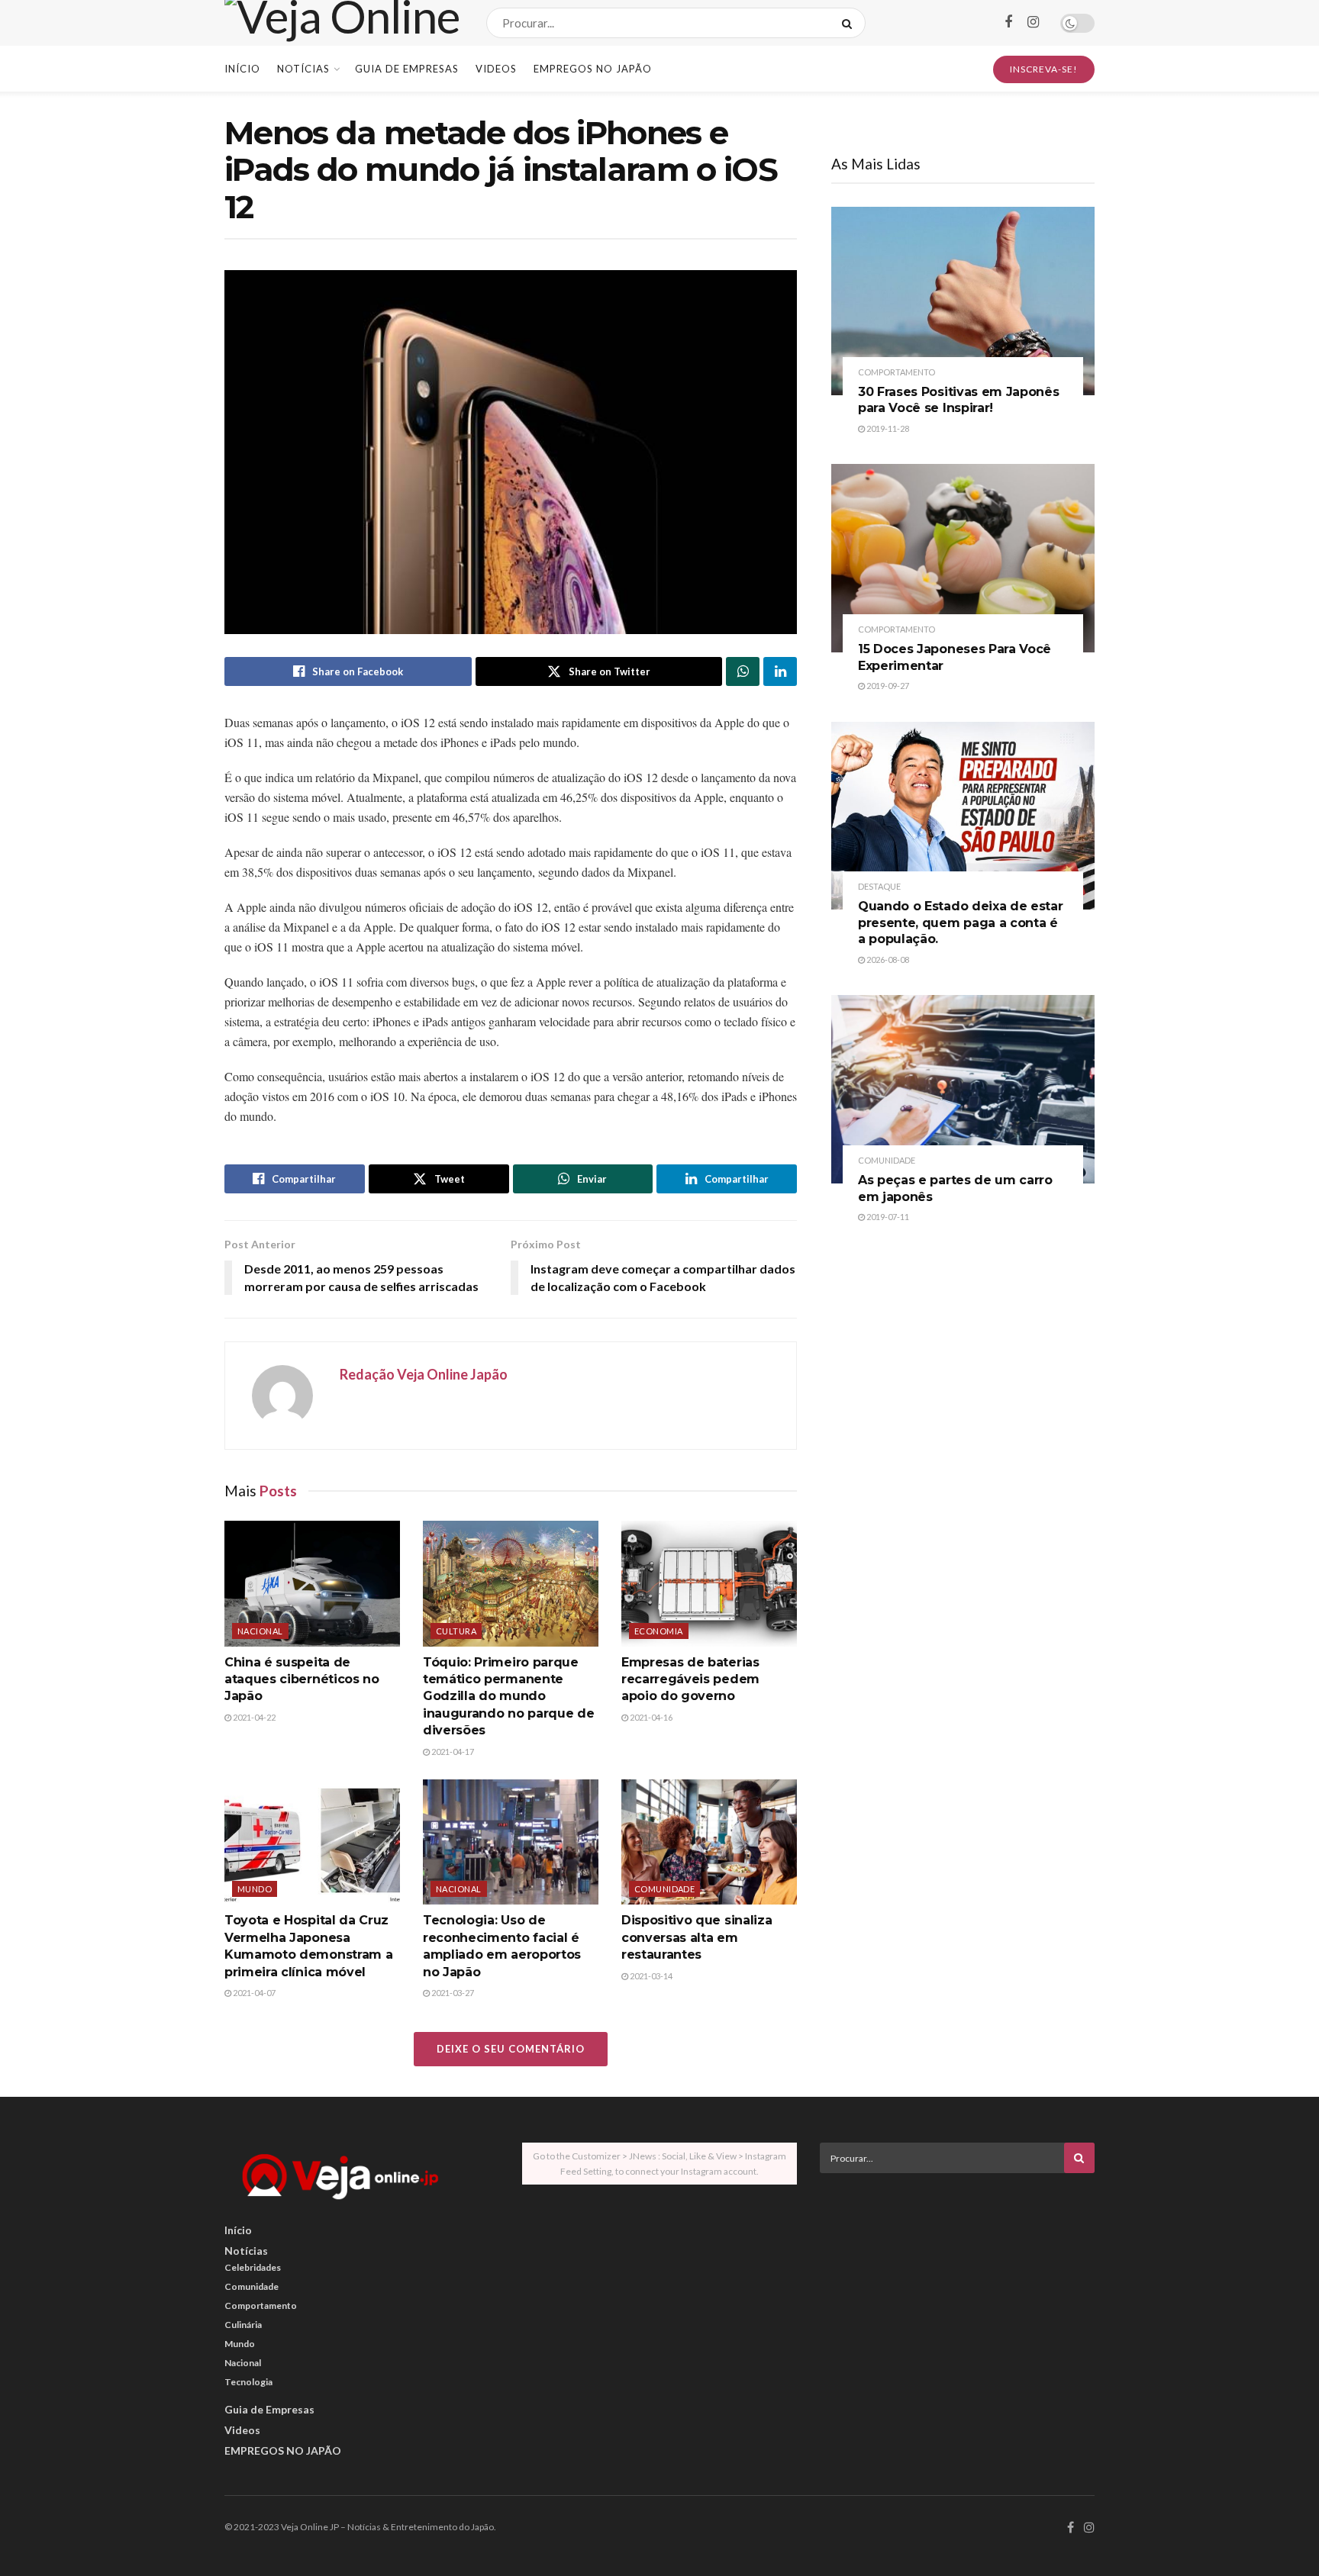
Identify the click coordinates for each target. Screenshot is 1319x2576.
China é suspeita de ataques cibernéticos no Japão (302, 1679)
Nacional (260, 1631)
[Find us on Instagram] (1033, 23)
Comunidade (664, 1889)
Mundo (255, 1889)
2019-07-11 (887, 1217)
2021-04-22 (253, 1717)
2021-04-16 (650, 1717)
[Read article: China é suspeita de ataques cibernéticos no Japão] (312, 1583)
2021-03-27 (452, 1993)
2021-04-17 (452, 1752)
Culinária (243, 2325)
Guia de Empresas (407, 69)
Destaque (879, 886)
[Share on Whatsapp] (743, 671)
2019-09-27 (887, 686)
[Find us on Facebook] (1008, 23)
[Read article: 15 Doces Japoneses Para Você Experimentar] (963, 558)
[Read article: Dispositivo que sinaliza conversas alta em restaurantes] (709, 1842)
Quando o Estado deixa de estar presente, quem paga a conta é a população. (960, 923)
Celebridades (253, 2267)
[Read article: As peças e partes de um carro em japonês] (963, 1089)
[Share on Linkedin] (780, 671)
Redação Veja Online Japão (424, 1374)
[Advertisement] (957, 2291)
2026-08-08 (887, 960)
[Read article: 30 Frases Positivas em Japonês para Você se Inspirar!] (963, 301)
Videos (496, 69)
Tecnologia (248, 2382)
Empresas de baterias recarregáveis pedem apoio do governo (690, 1679)
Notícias (303, 69)
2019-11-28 (887, 428)
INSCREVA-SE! (1044, 69)
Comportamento (897, 372)
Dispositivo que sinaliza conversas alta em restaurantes (697, 1937)
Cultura (456, 1631)
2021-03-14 (650, 1976)
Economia (659, 1631)
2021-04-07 (253, 1993)
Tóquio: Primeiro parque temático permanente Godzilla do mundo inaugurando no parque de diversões (508, 1697)
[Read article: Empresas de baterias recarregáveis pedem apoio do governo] (709, 1583)
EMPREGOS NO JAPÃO (593, 69)
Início (242, 69)
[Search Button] (850, 23)
